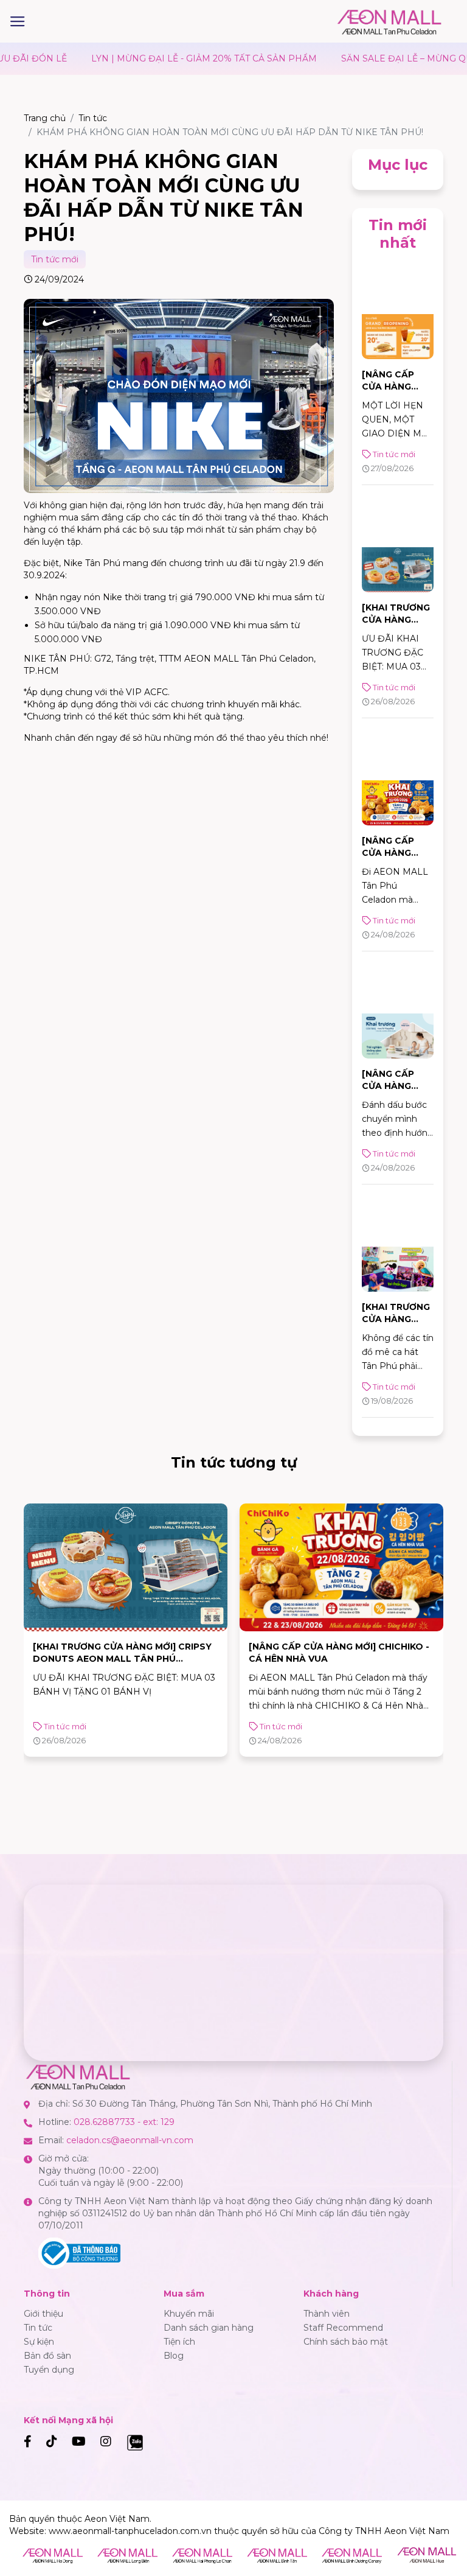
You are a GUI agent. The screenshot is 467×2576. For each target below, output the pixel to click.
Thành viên (327, 2314)
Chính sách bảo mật (346, 2342)
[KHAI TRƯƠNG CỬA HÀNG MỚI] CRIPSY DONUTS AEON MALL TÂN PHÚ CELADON (122, 1659)
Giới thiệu (43, 2314)
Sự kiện (39, 2342)
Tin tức (93, 118)
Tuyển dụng (49, 2370)
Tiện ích (179, 2342)
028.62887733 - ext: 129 (124, 2122)
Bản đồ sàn (47, 2356)
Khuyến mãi (189, 2314)
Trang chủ (45, 118)
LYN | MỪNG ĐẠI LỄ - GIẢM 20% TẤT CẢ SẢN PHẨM (133, 58)
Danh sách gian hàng (209, 2328)
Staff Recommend (343, 2328)
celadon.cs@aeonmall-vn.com (130, 2140)
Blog (174, 2356)
